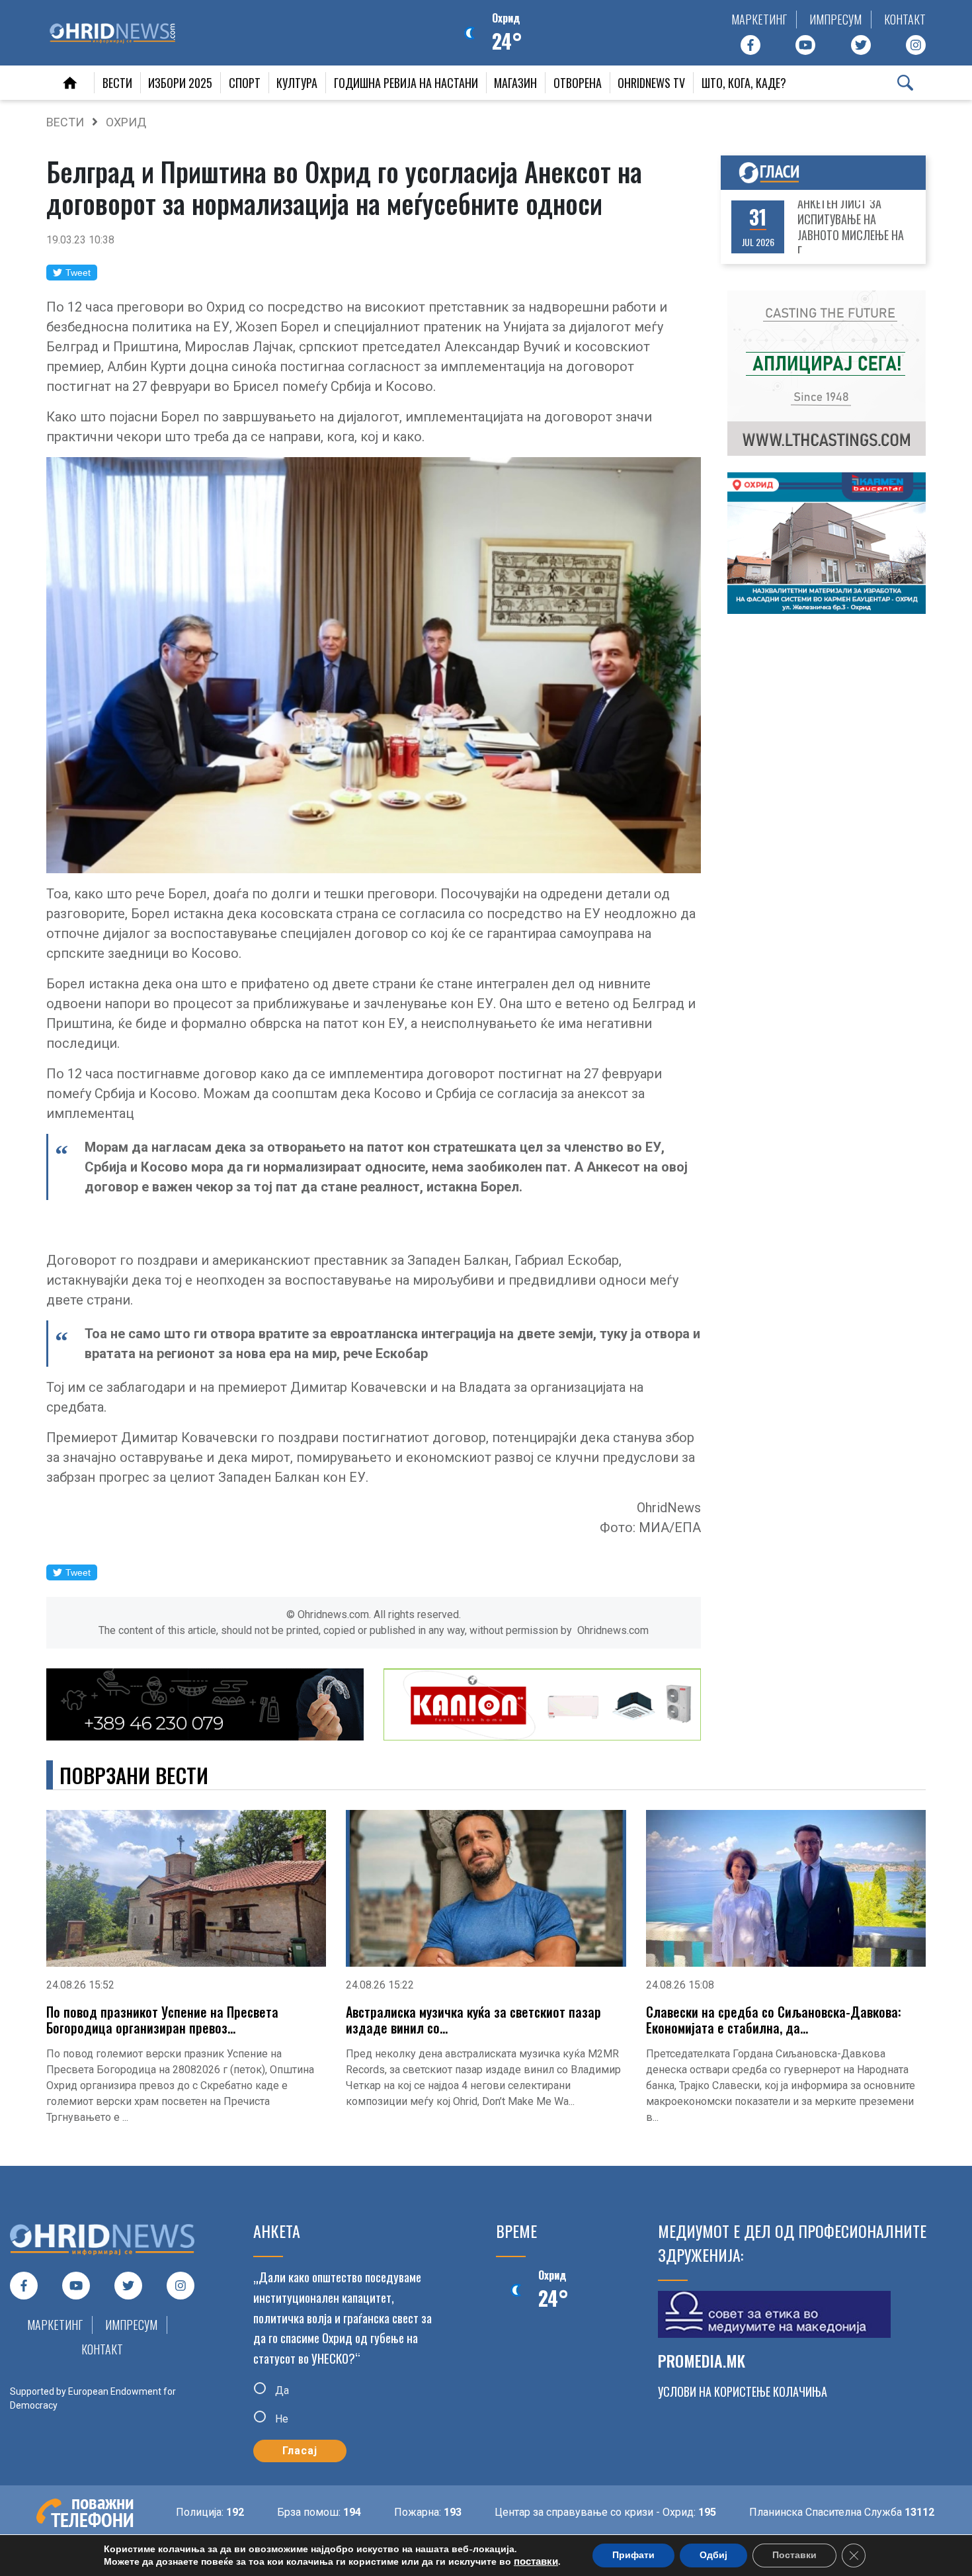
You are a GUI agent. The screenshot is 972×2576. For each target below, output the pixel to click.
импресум (835, 19)
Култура (297, 83)
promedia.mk (702, 2360)
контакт (905, 19)
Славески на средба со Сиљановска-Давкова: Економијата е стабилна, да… (774, 2020)
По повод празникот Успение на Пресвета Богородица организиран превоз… (162, 2020)
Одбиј (713, 2555)
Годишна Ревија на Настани (406, 83)
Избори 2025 (180, 83)
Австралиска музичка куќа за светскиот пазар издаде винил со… (473, 2020)
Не (280, 2419)
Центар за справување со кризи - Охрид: (523, 2512)
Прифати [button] (633, 2555)
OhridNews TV (651, 83)
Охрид (126, 122)
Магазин (515, 83)
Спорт (245, 83)
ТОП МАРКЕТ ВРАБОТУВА (856, 227)
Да (281, 2390)
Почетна (70, 83)
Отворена (578, 83)
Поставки (794, 2555)
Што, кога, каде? (744, 83)
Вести (117, 83)
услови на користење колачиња (743, 2391)
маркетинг (759, 19)
